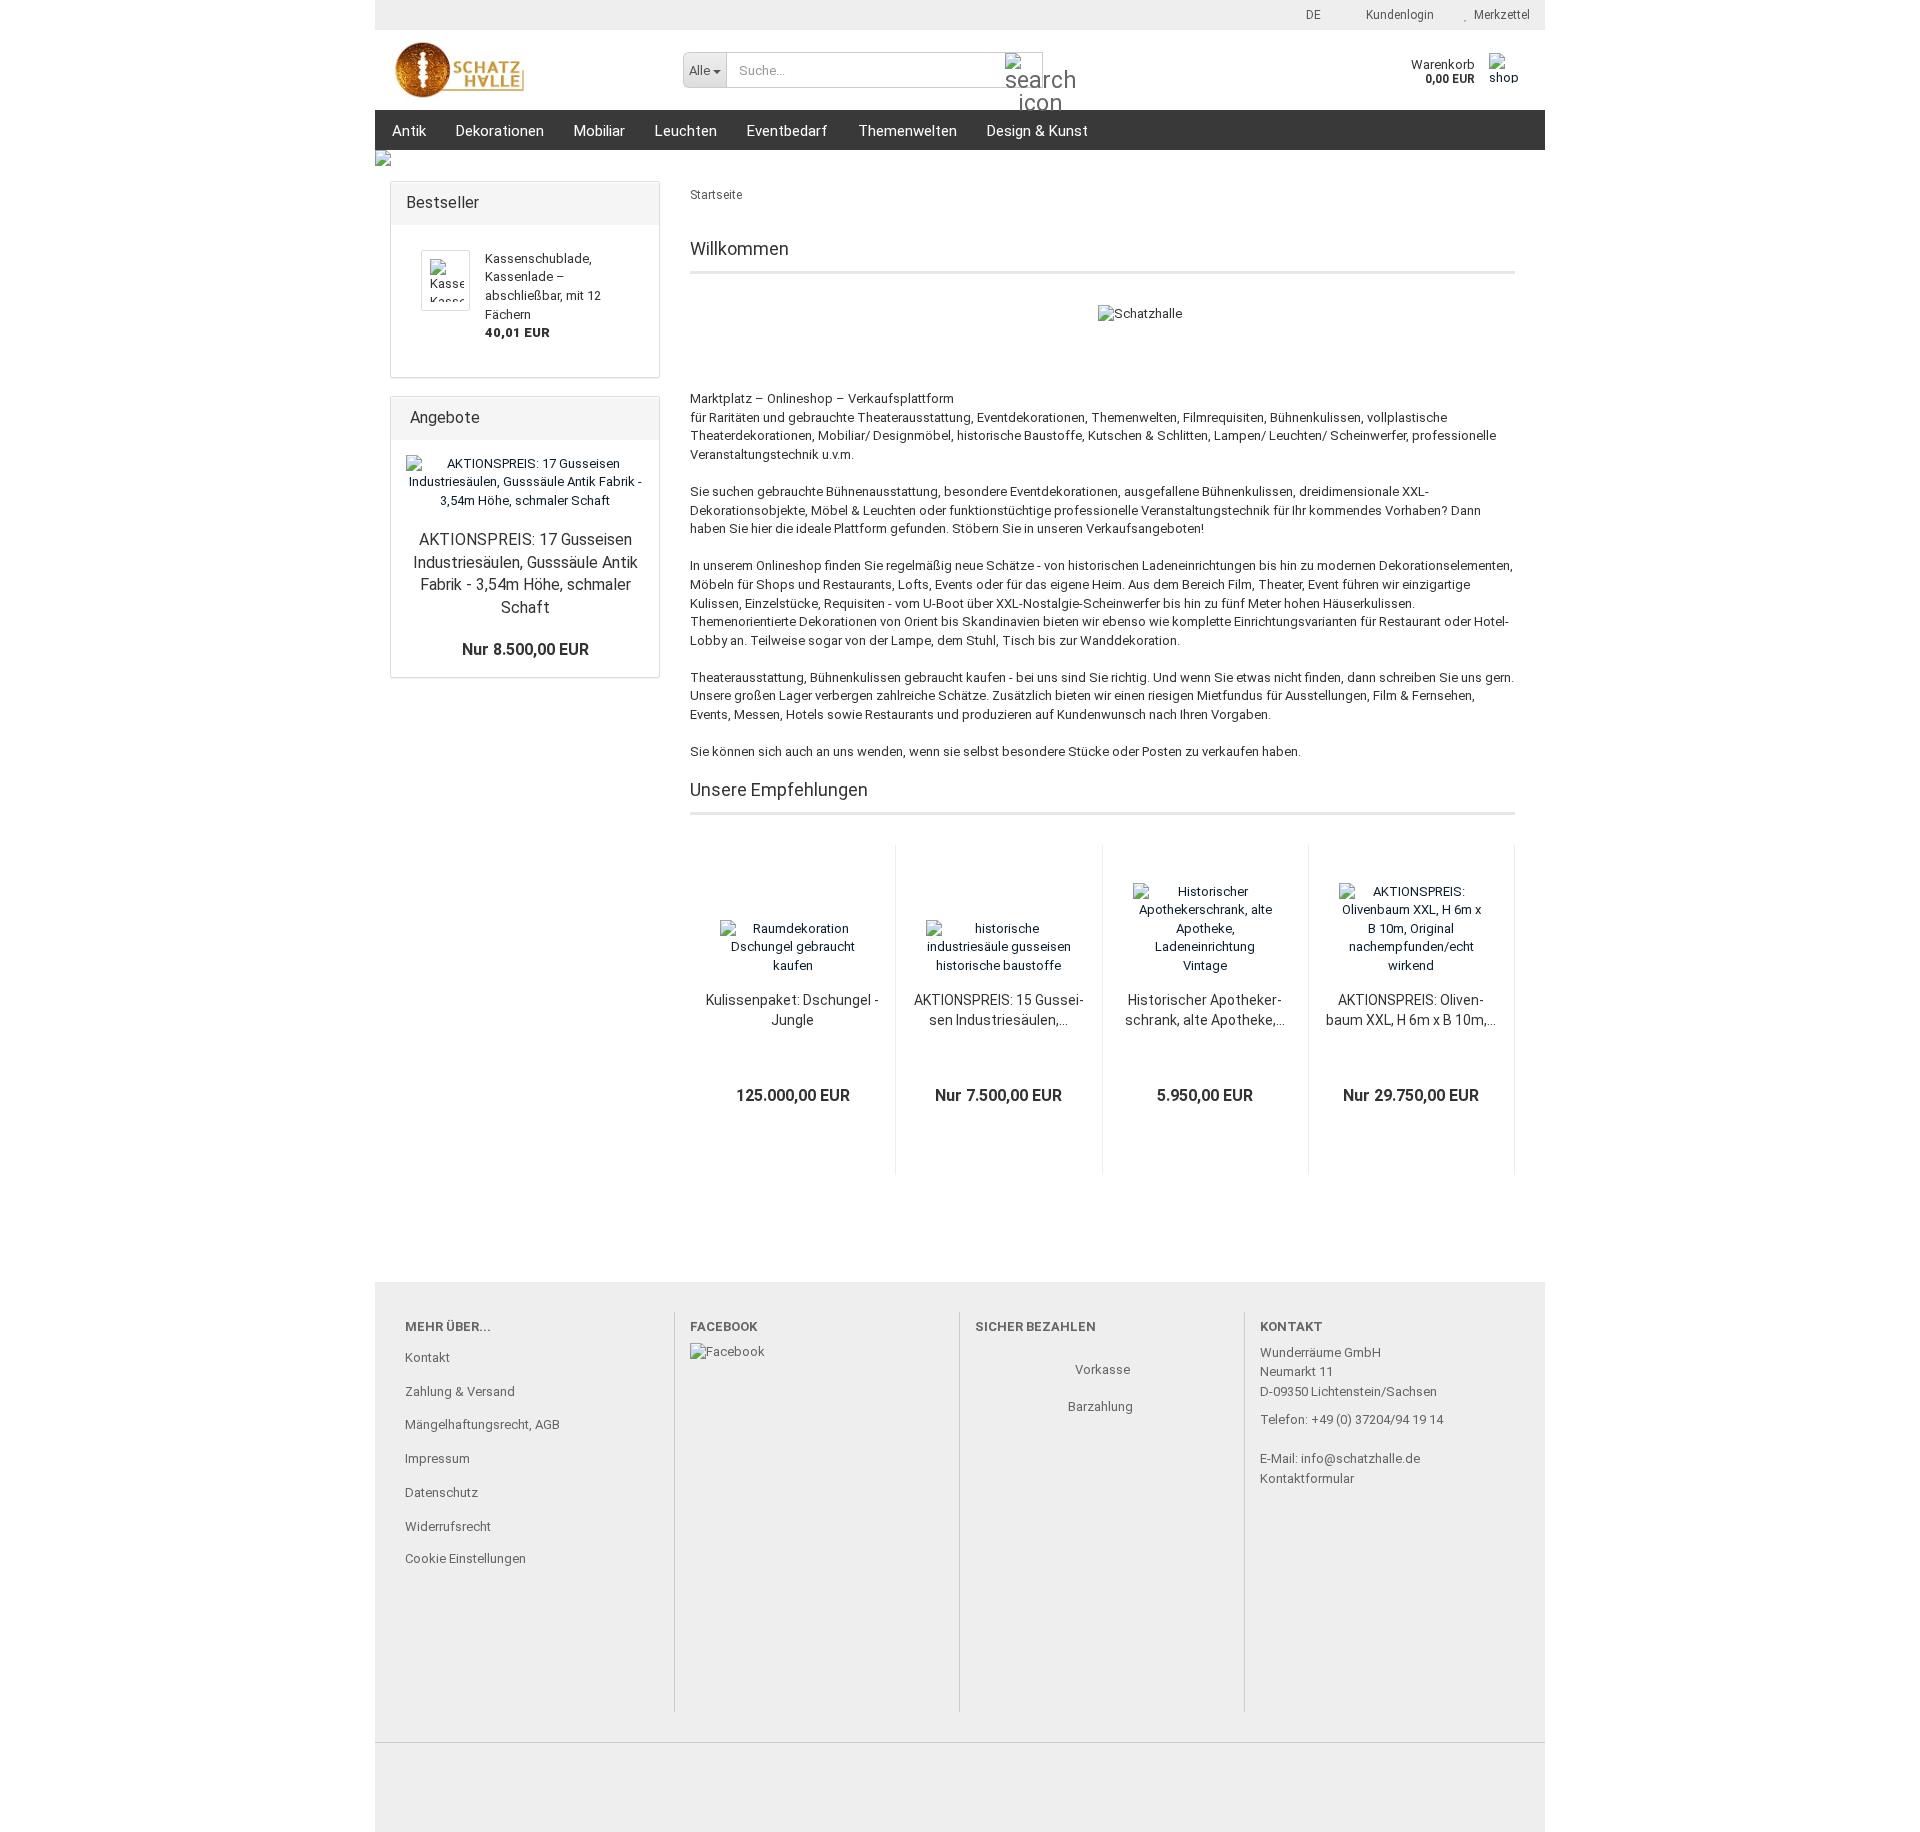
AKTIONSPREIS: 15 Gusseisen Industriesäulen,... (999, 1010)
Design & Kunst (1037, 131)
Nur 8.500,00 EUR (525, 649)
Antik (409, 131)
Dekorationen (500, 131)
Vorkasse (1102, 1369)
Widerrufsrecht (448, 1526)
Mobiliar (599, 131)
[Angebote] (638, 418)
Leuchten (686, 131)
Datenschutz (441, 1492)
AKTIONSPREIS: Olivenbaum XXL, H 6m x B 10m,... (1411, 1010)
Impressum (437, 1458)
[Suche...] (1024, 71)
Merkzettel (1499, 15)
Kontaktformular (1307, 1478)
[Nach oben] (1865, 1802)
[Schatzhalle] (521, 70)
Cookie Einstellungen (465, 1558)
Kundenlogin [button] (1397, 15)
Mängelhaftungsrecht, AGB (482, 1424)
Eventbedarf (787, 131)
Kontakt (427, 1357)
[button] (1307, 15)
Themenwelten (907, 131)
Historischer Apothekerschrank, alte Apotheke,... (1205, 1010)
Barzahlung (1102, 1406)
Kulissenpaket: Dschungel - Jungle (792, 1010)
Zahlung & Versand (460, 1391)
